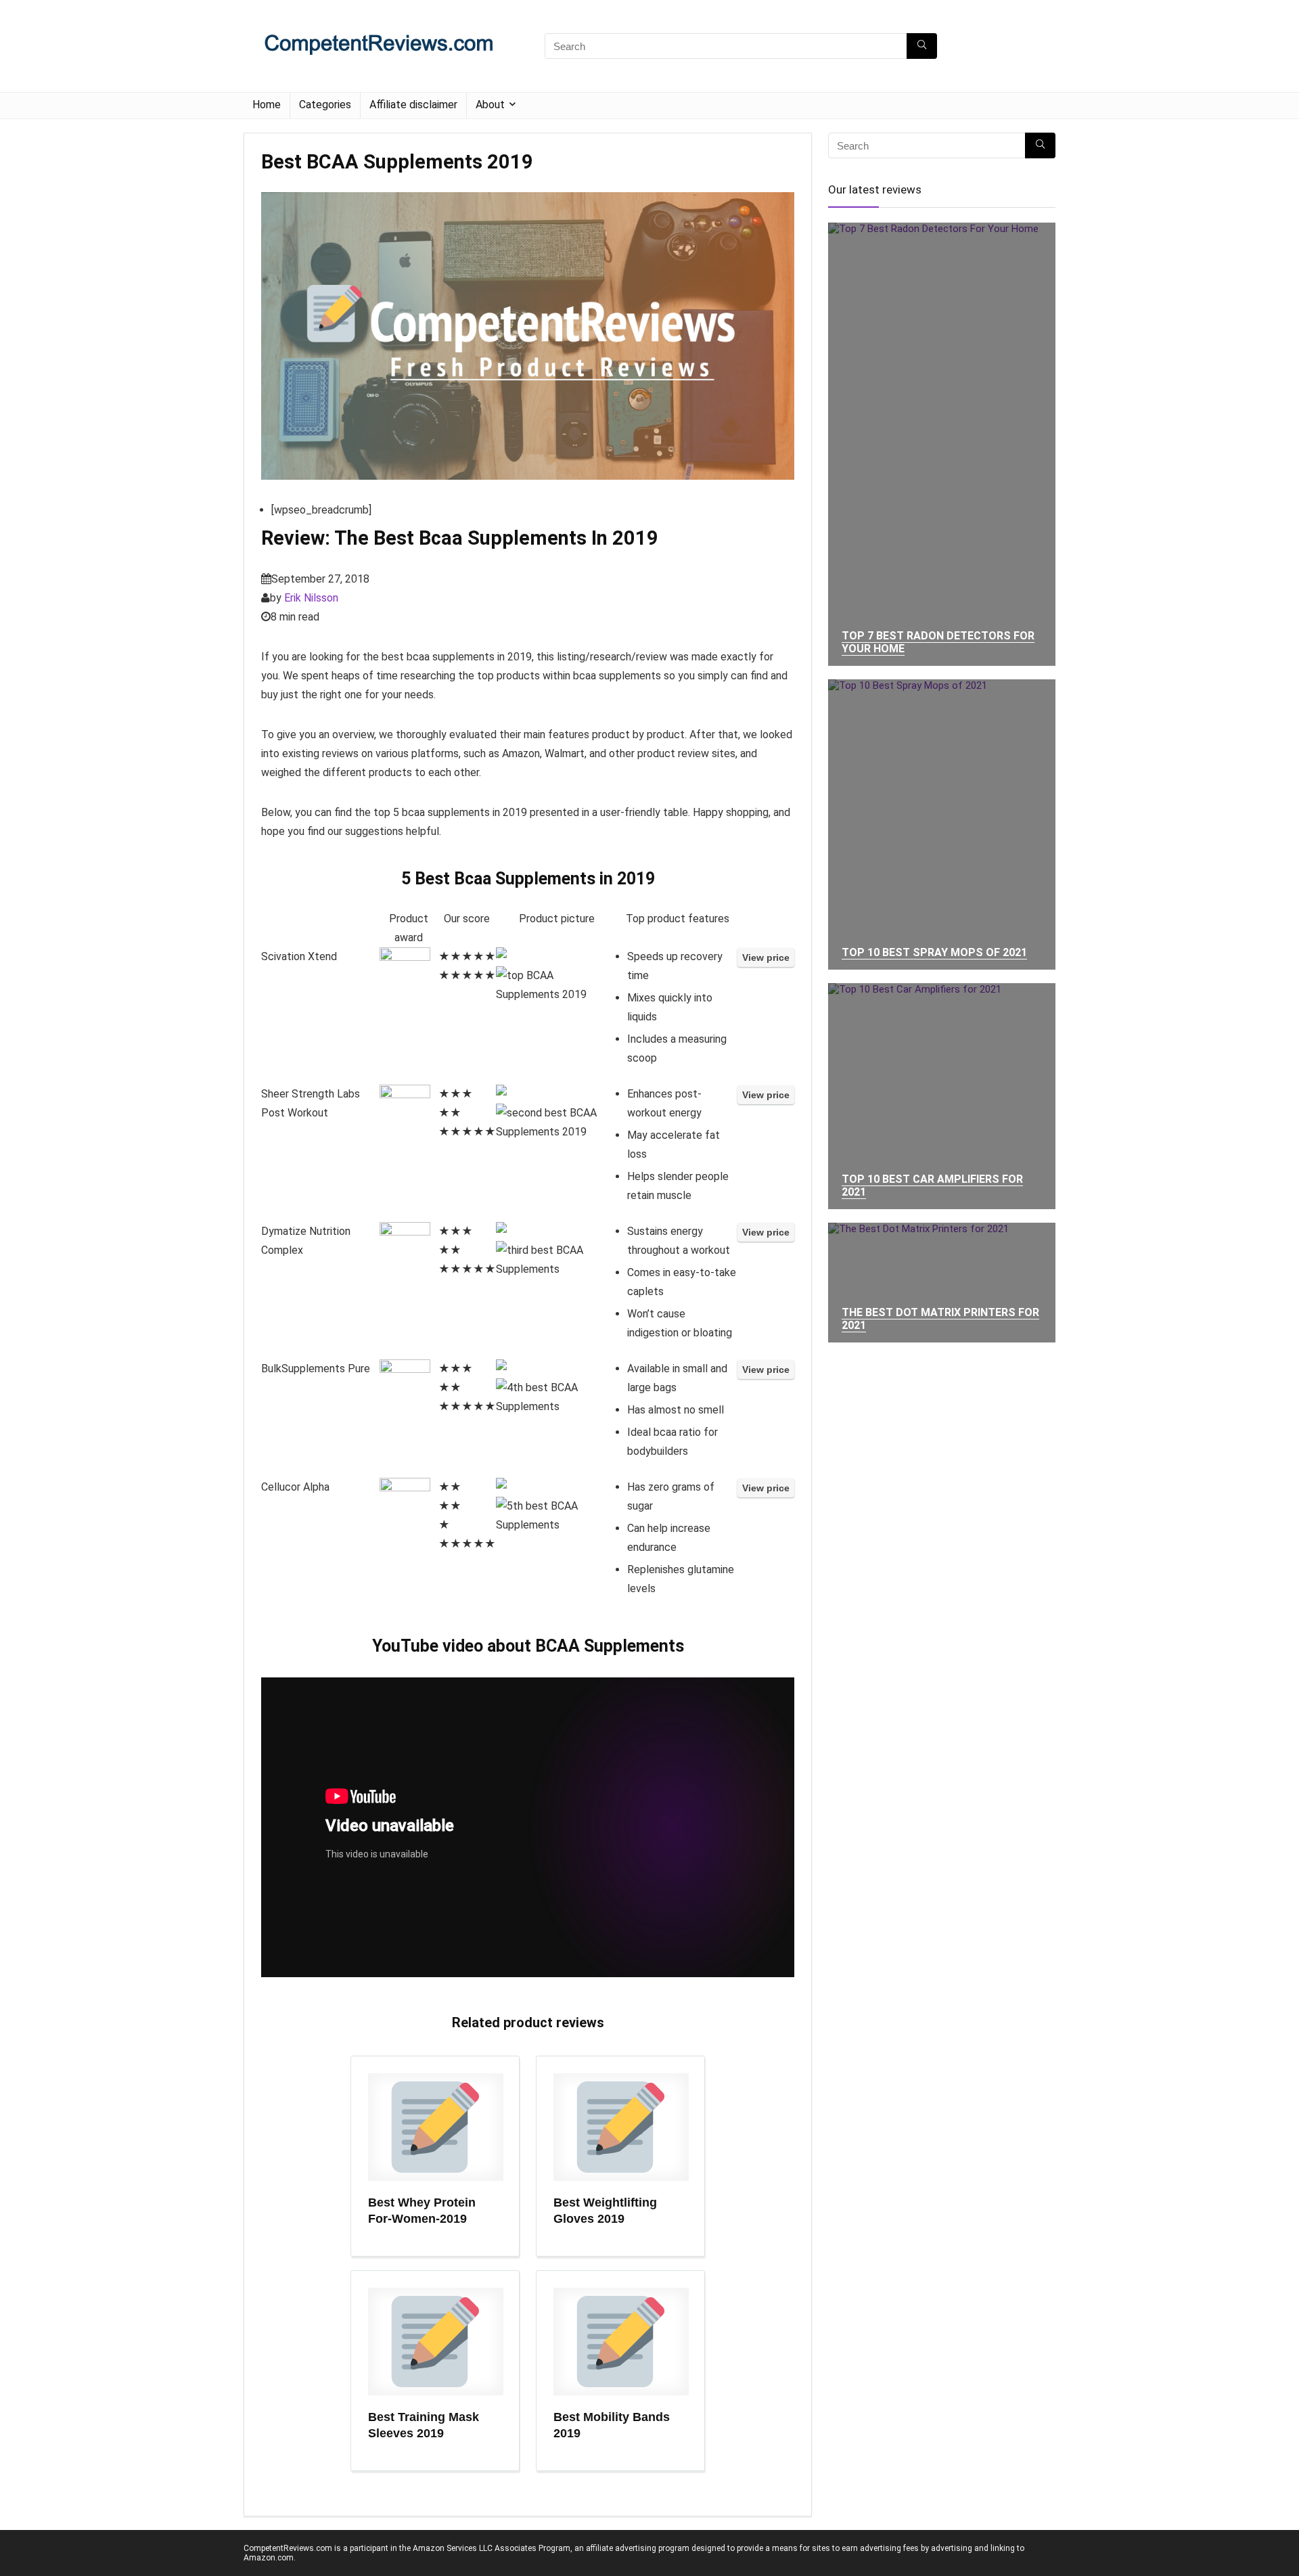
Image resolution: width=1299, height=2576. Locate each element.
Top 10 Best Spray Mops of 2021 (934, 952)
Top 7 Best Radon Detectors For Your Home (938, 642)
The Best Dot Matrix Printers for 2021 (940, 1319)
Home (267, 105)
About (490, 105)
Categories (325, 105)
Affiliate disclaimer (413, 105)
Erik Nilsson (311, 598)
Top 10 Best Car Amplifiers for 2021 (932, 1185)
